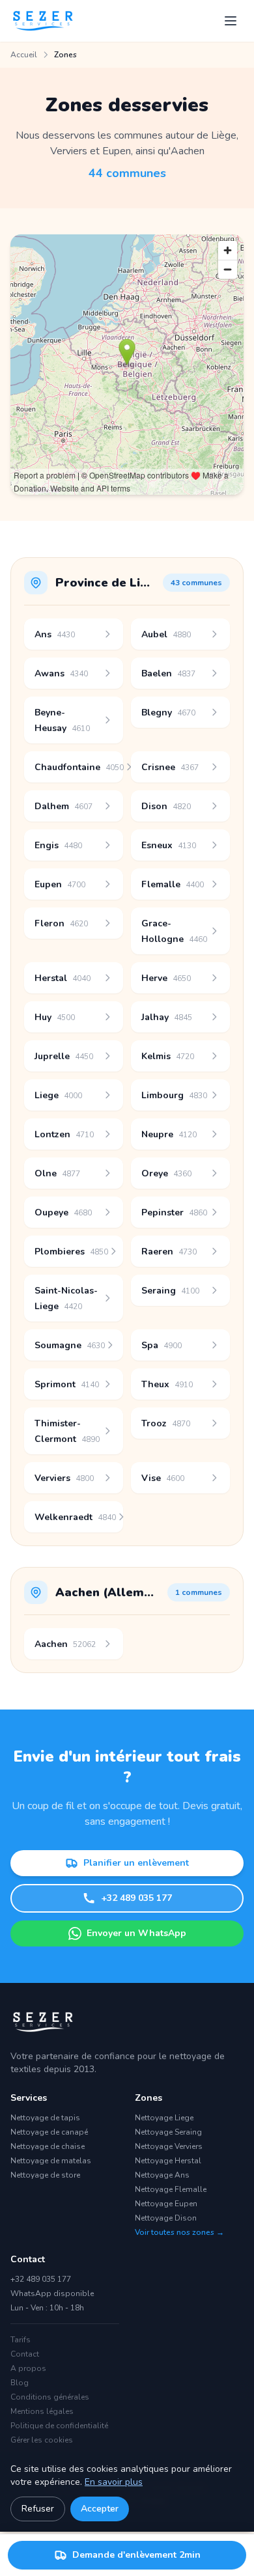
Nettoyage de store (45, 2175)
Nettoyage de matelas (51, 2161)
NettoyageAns (162, 2175)
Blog (20, 2383)
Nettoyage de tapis (45, 2118)
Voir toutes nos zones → (179, 2232)
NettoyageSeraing (168, 2132)
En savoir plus (114, 2482)
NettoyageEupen (166, 2204)
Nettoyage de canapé (49, 2132)
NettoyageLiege (164, 2118)
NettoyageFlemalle (171, 2189)
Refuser (38, 2509)
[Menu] (231, 21)
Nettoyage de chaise (48, 2146)
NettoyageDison (166, 2218)
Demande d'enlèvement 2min (136, 2555)
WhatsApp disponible (52, 2293)
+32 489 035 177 (136, 1898)
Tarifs (21, 2340)
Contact (25, 2354)
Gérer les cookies (42, 2440)
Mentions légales (42, 2411)
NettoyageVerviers (169, 2146)
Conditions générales (50, 2397)
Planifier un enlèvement (136, 1863)
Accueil (24, 55)
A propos (28, 2368)
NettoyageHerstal (168, 2161)
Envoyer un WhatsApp (136, 1933)
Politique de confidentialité (59, 2426)
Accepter (100, 2509)
